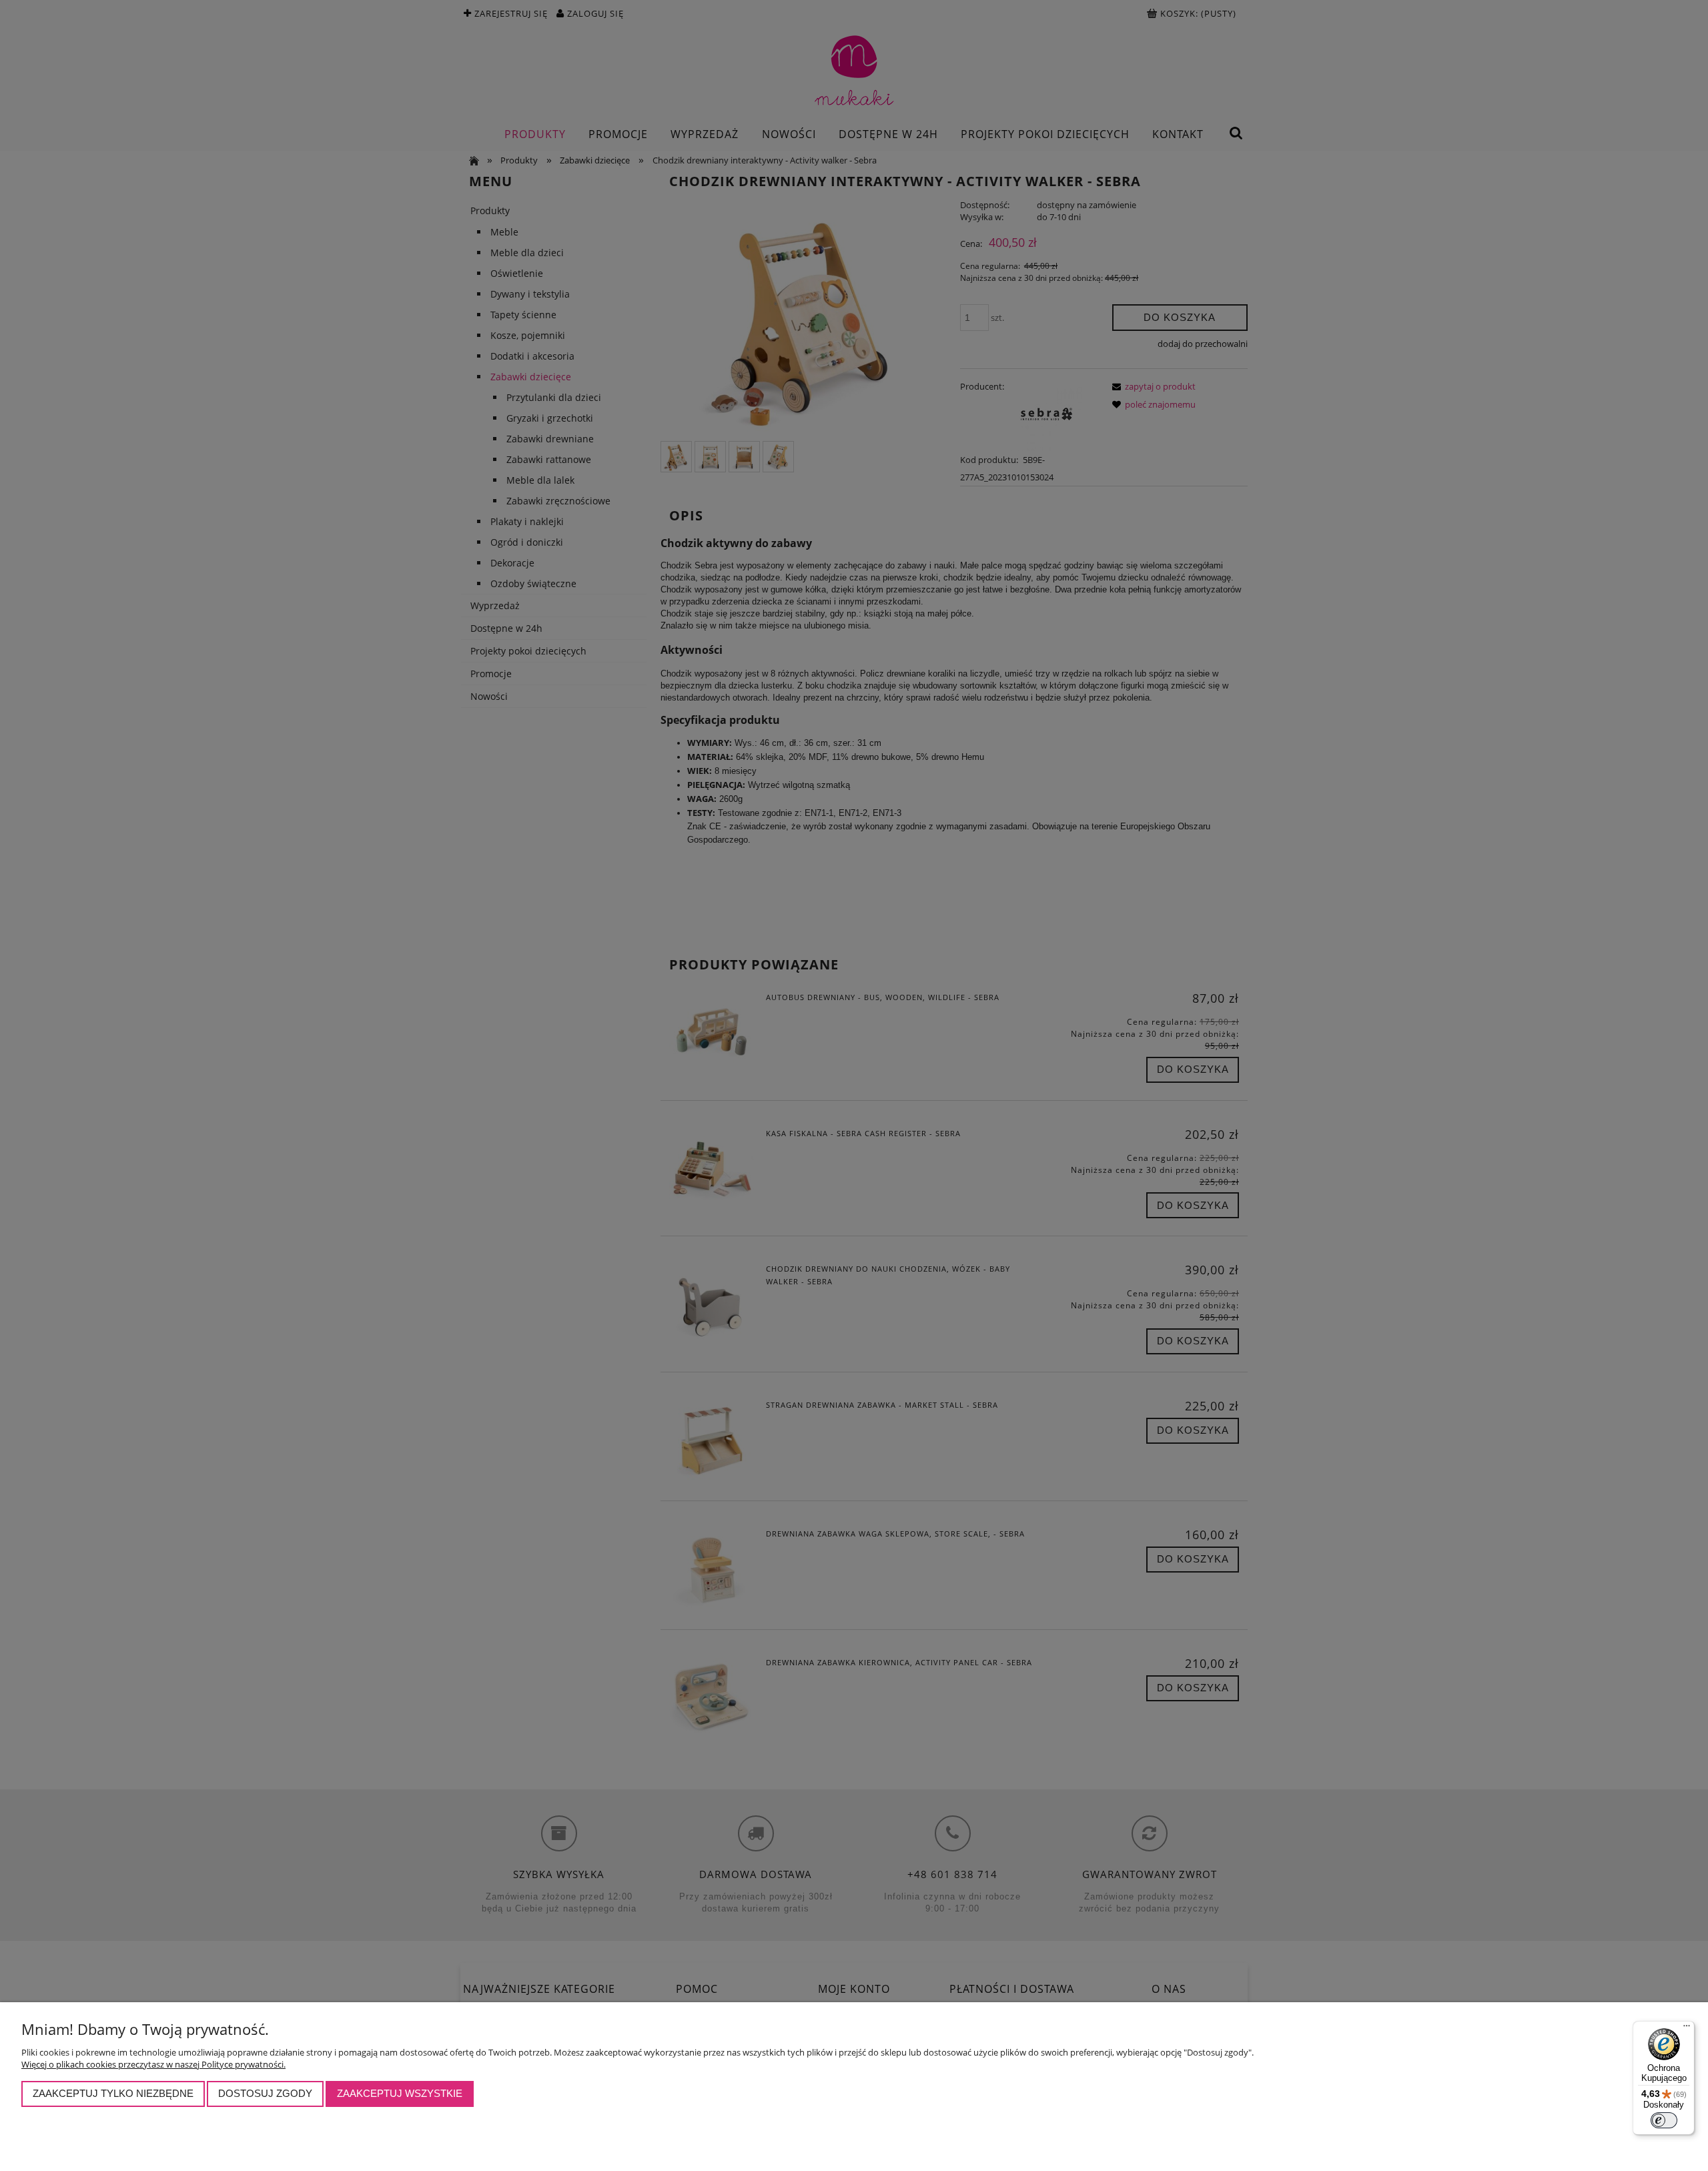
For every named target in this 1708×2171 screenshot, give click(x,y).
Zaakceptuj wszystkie (400, 2093)
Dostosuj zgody (265, 2093)
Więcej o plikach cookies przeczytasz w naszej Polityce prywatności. (153, 2064)
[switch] (1664, 2120)
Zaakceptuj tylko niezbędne (113, 2093)
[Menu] (1687, 2029)
